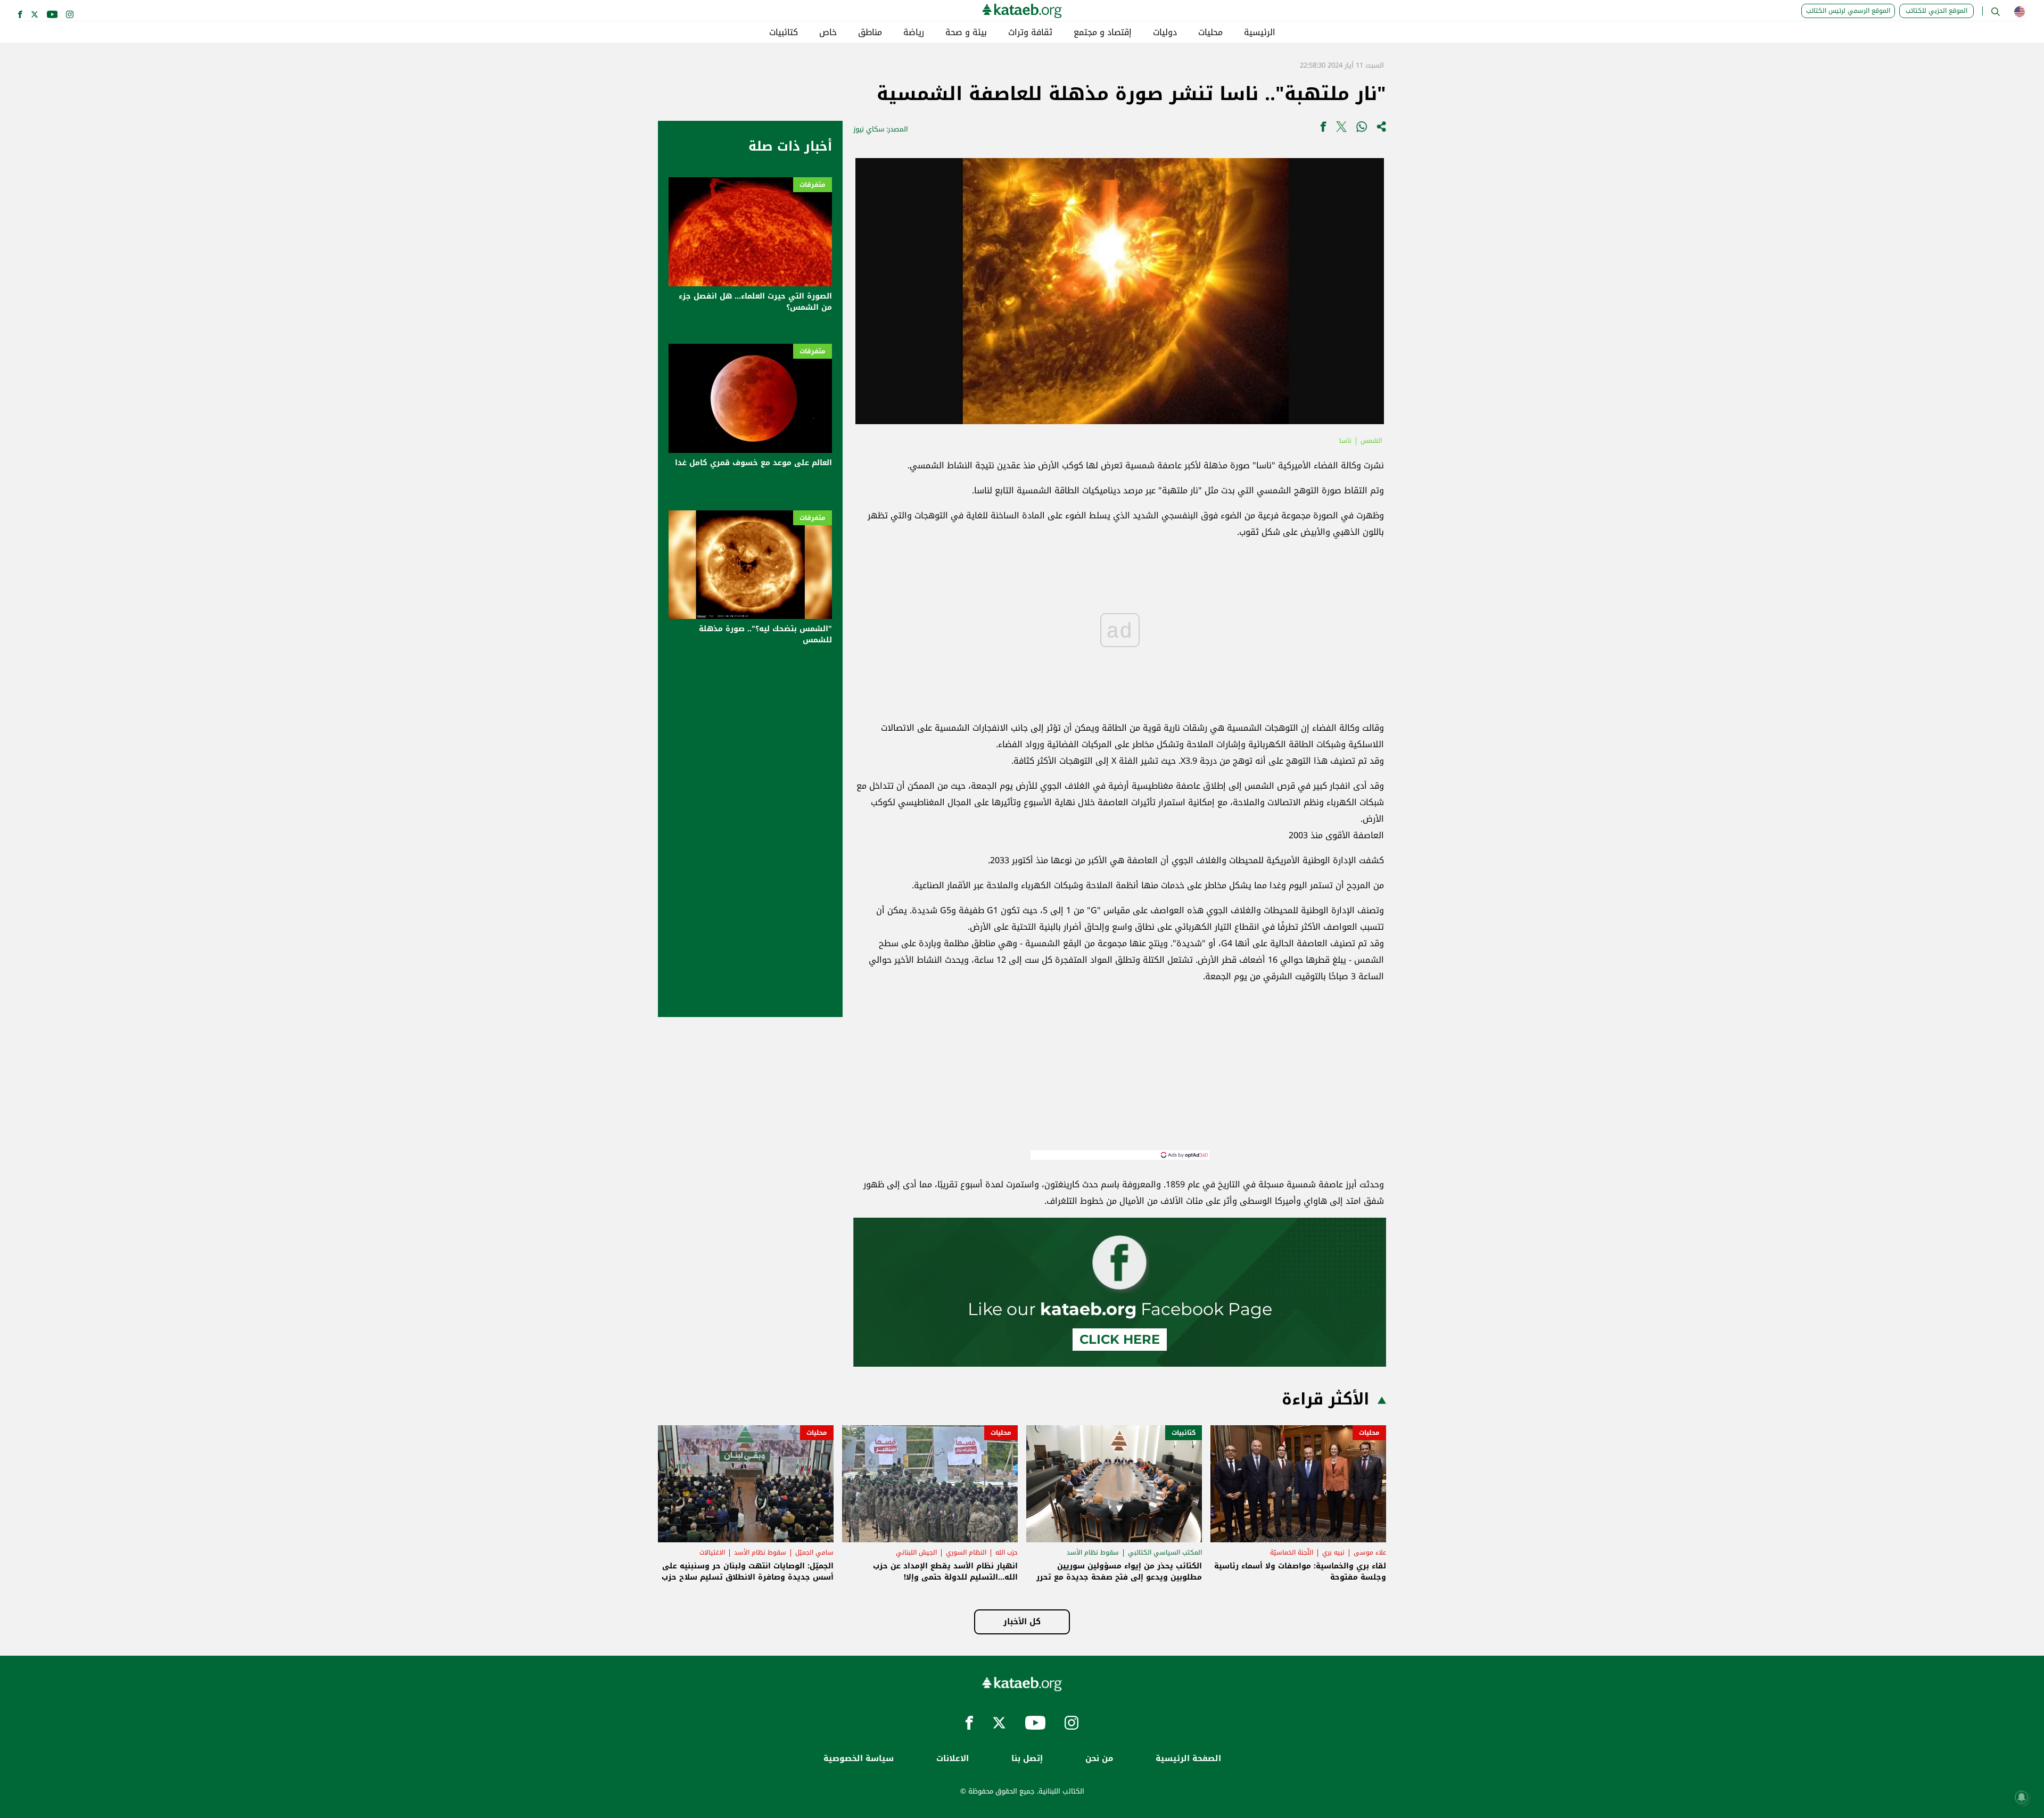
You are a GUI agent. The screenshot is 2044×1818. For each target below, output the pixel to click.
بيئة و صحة (966, 32)
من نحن (1099, 1759)
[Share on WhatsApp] (1362, 129)
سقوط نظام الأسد (1093, 1552)
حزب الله (1007, 1552)
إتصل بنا (1027, 1759)
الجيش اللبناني (916, 1552)
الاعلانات (953, 1759)
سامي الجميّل (814, 1552)
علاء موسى (1370, 1552)
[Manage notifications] (2022, 1797)
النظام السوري (966, 1552)
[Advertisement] (1120, 1076)
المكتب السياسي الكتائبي (1165, 1552)
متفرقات (813, 185)
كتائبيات (784, 32)
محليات (1210, 32)
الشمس (1371, 441)
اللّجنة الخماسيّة (1292, 1552)
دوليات (1165, 32)
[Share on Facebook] (1323, 129)
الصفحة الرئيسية (1188, 1759)
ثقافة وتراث (1030, 32)
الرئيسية (1260, 32)
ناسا (1345, 441)
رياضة (914, 32)
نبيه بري (1333, 1552)
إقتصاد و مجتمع (1103, 32)
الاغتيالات (712, 1552)
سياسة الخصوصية (859, 1759)
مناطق (870, 32)
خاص (828, 32)
